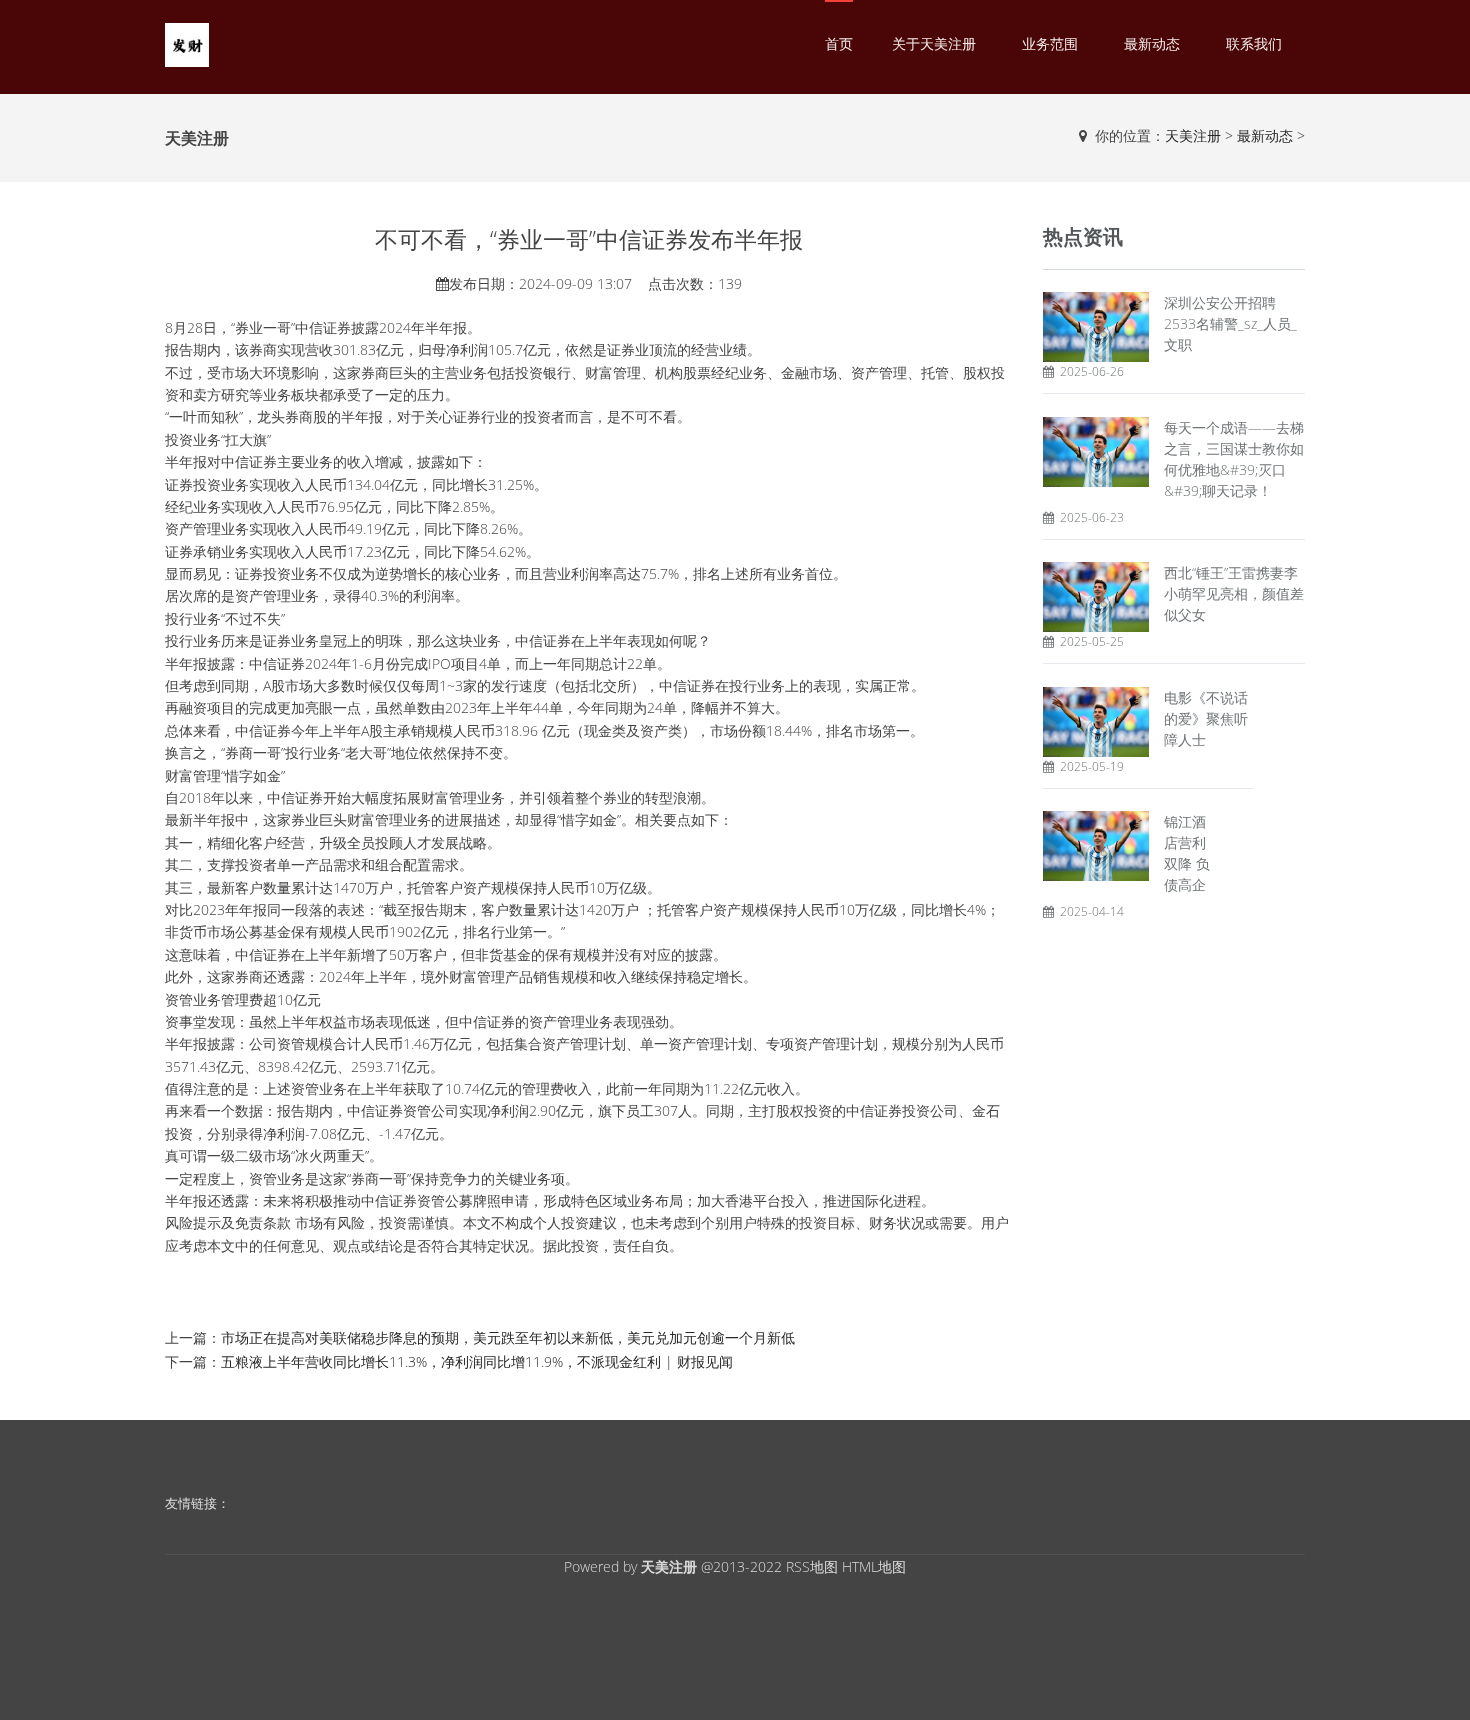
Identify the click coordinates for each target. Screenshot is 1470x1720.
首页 (839, 43)
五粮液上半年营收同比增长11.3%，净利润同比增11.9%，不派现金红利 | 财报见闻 (477, 1361)
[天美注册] (187, 43)
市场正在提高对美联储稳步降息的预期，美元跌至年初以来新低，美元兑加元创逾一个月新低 (508, 1337)
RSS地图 (812, 1566)
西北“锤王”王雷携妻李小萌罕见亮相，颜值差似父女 (1234, 593)
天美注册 (1193, 135)
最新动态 (1152, 43)
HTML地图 (874, 1566)
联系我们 (1254, 43)
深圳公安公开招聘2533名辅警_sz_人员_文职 (1230, 323)
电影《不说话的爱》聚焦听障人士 (1206, 718)
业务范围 (1050, 43)
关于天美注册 (934, 43)
